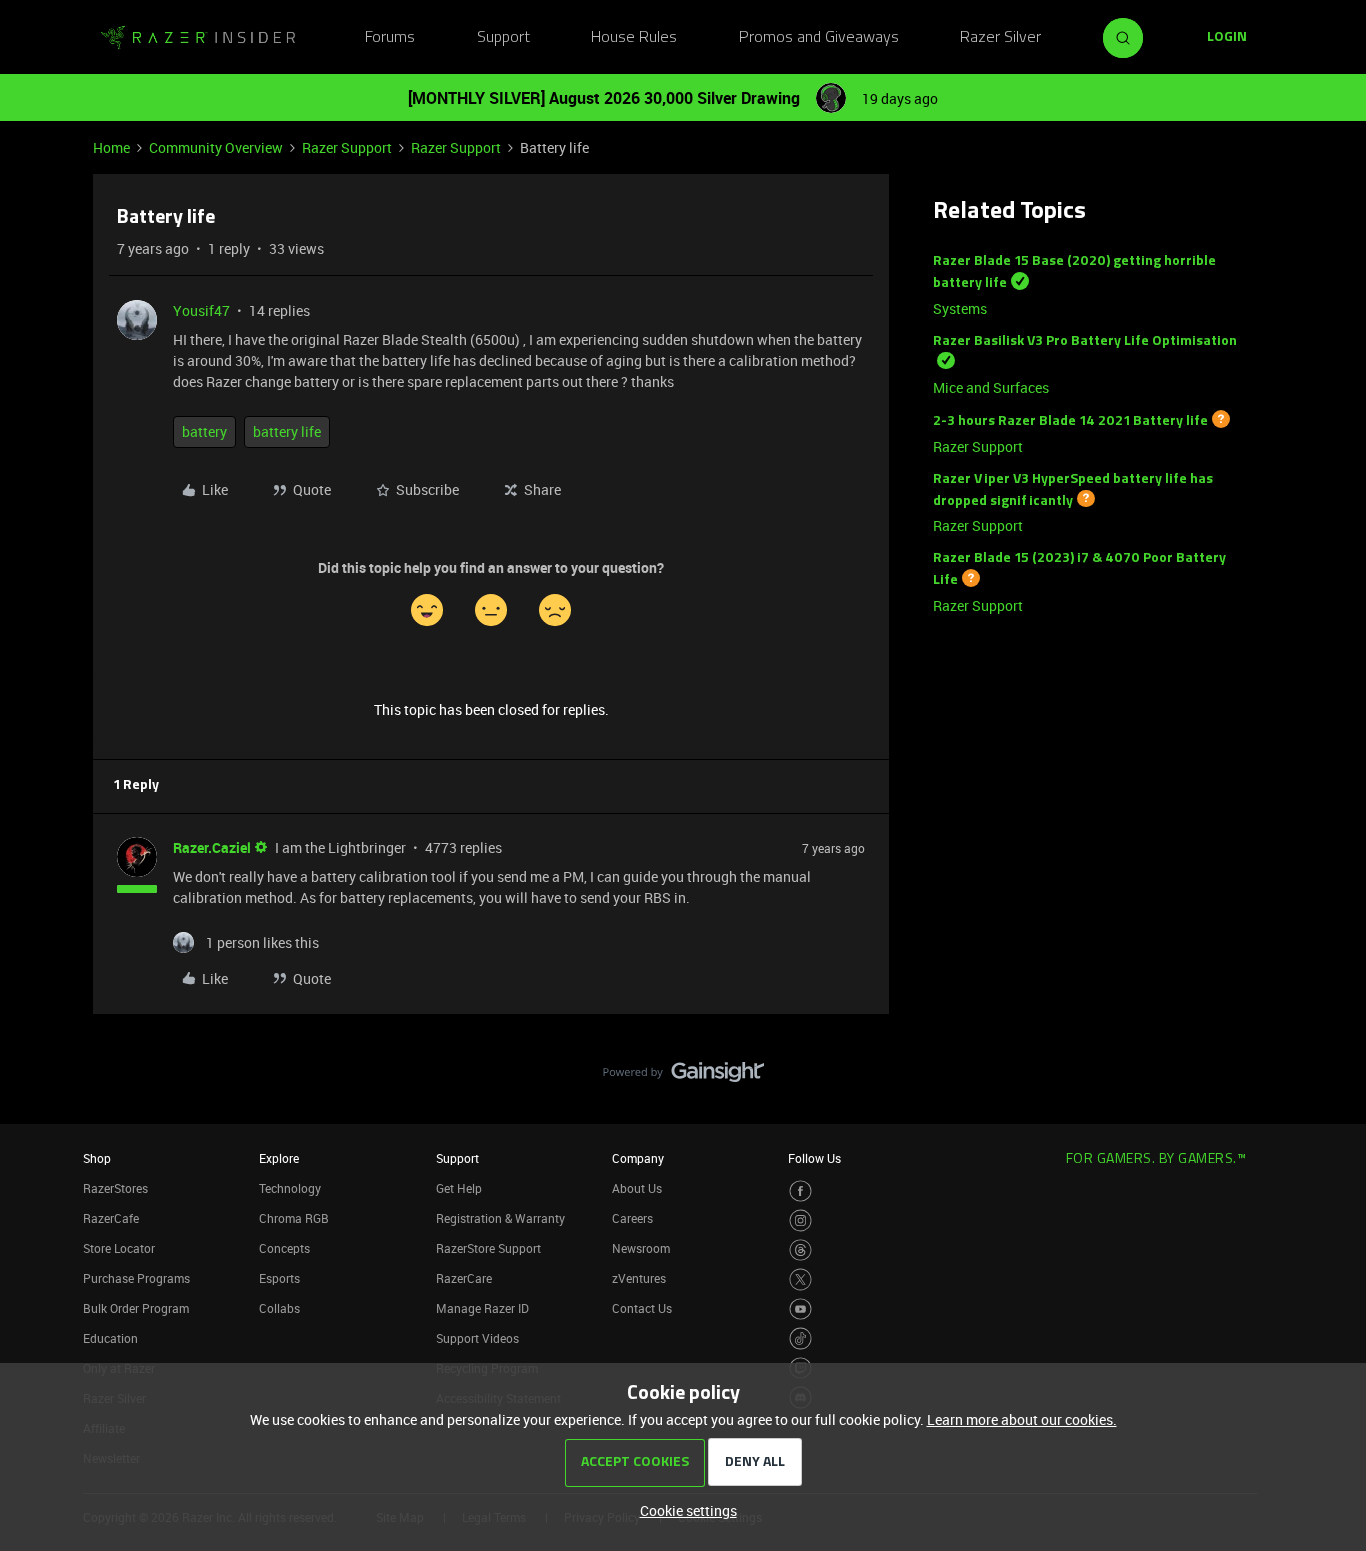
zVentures (639, 1278)
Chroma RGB (294, 1218)
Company (638, 1158)
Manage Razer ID (482, 1308)
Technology (290, 1188)
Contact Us (642, 1308)
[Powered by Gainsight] (683, 1077)
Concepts (284, 1248)
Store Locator (119, 1248)
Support (503, 38)
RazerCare (464, 1278)
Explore (279, 1158)
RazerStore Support (488, 1248)
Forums (390, 38)
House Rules (634, 38)
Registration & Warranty (500, 1218)
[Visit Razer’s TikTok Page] (800, 1338)
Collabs (279, 1308)
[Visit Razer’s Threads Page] (800, 1250)
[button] (1227, 38)
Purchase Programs (136, 1278)
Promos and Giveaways (819, 38)
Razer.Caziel (212, 847)
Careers (632, 1218)
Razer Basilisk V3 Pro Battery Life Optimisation (1085, 341)
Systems (960, 308)
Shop (97, 1158)
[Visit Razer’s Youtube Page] (800, 1309)
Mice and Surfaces (991, 387)
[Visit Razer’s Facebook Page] (800, 1191)
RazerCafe (111, 1218)
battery (204, 431)
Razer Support (347, 147)
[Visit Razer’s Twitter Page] (800, 1279)
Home (111, 147)
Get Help (459, 1188)
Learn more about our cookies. (1022, 1419)
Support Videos (477, 1338)
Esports (279, 1278)
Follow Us (814, 1158)
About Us (637, 1188)
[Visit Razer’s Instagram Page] (800, 1220)
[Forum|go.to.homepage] (198, 38)
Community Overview (216, 147)
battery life (287, 431)
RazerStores (115, 1188)
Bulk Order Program (136, 1308)
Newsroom (641, 1248)
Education (110, 1338)
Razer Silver (1000, 38)
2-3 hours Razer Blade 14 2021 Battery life (1070, 421)
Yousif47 (201, 310)
